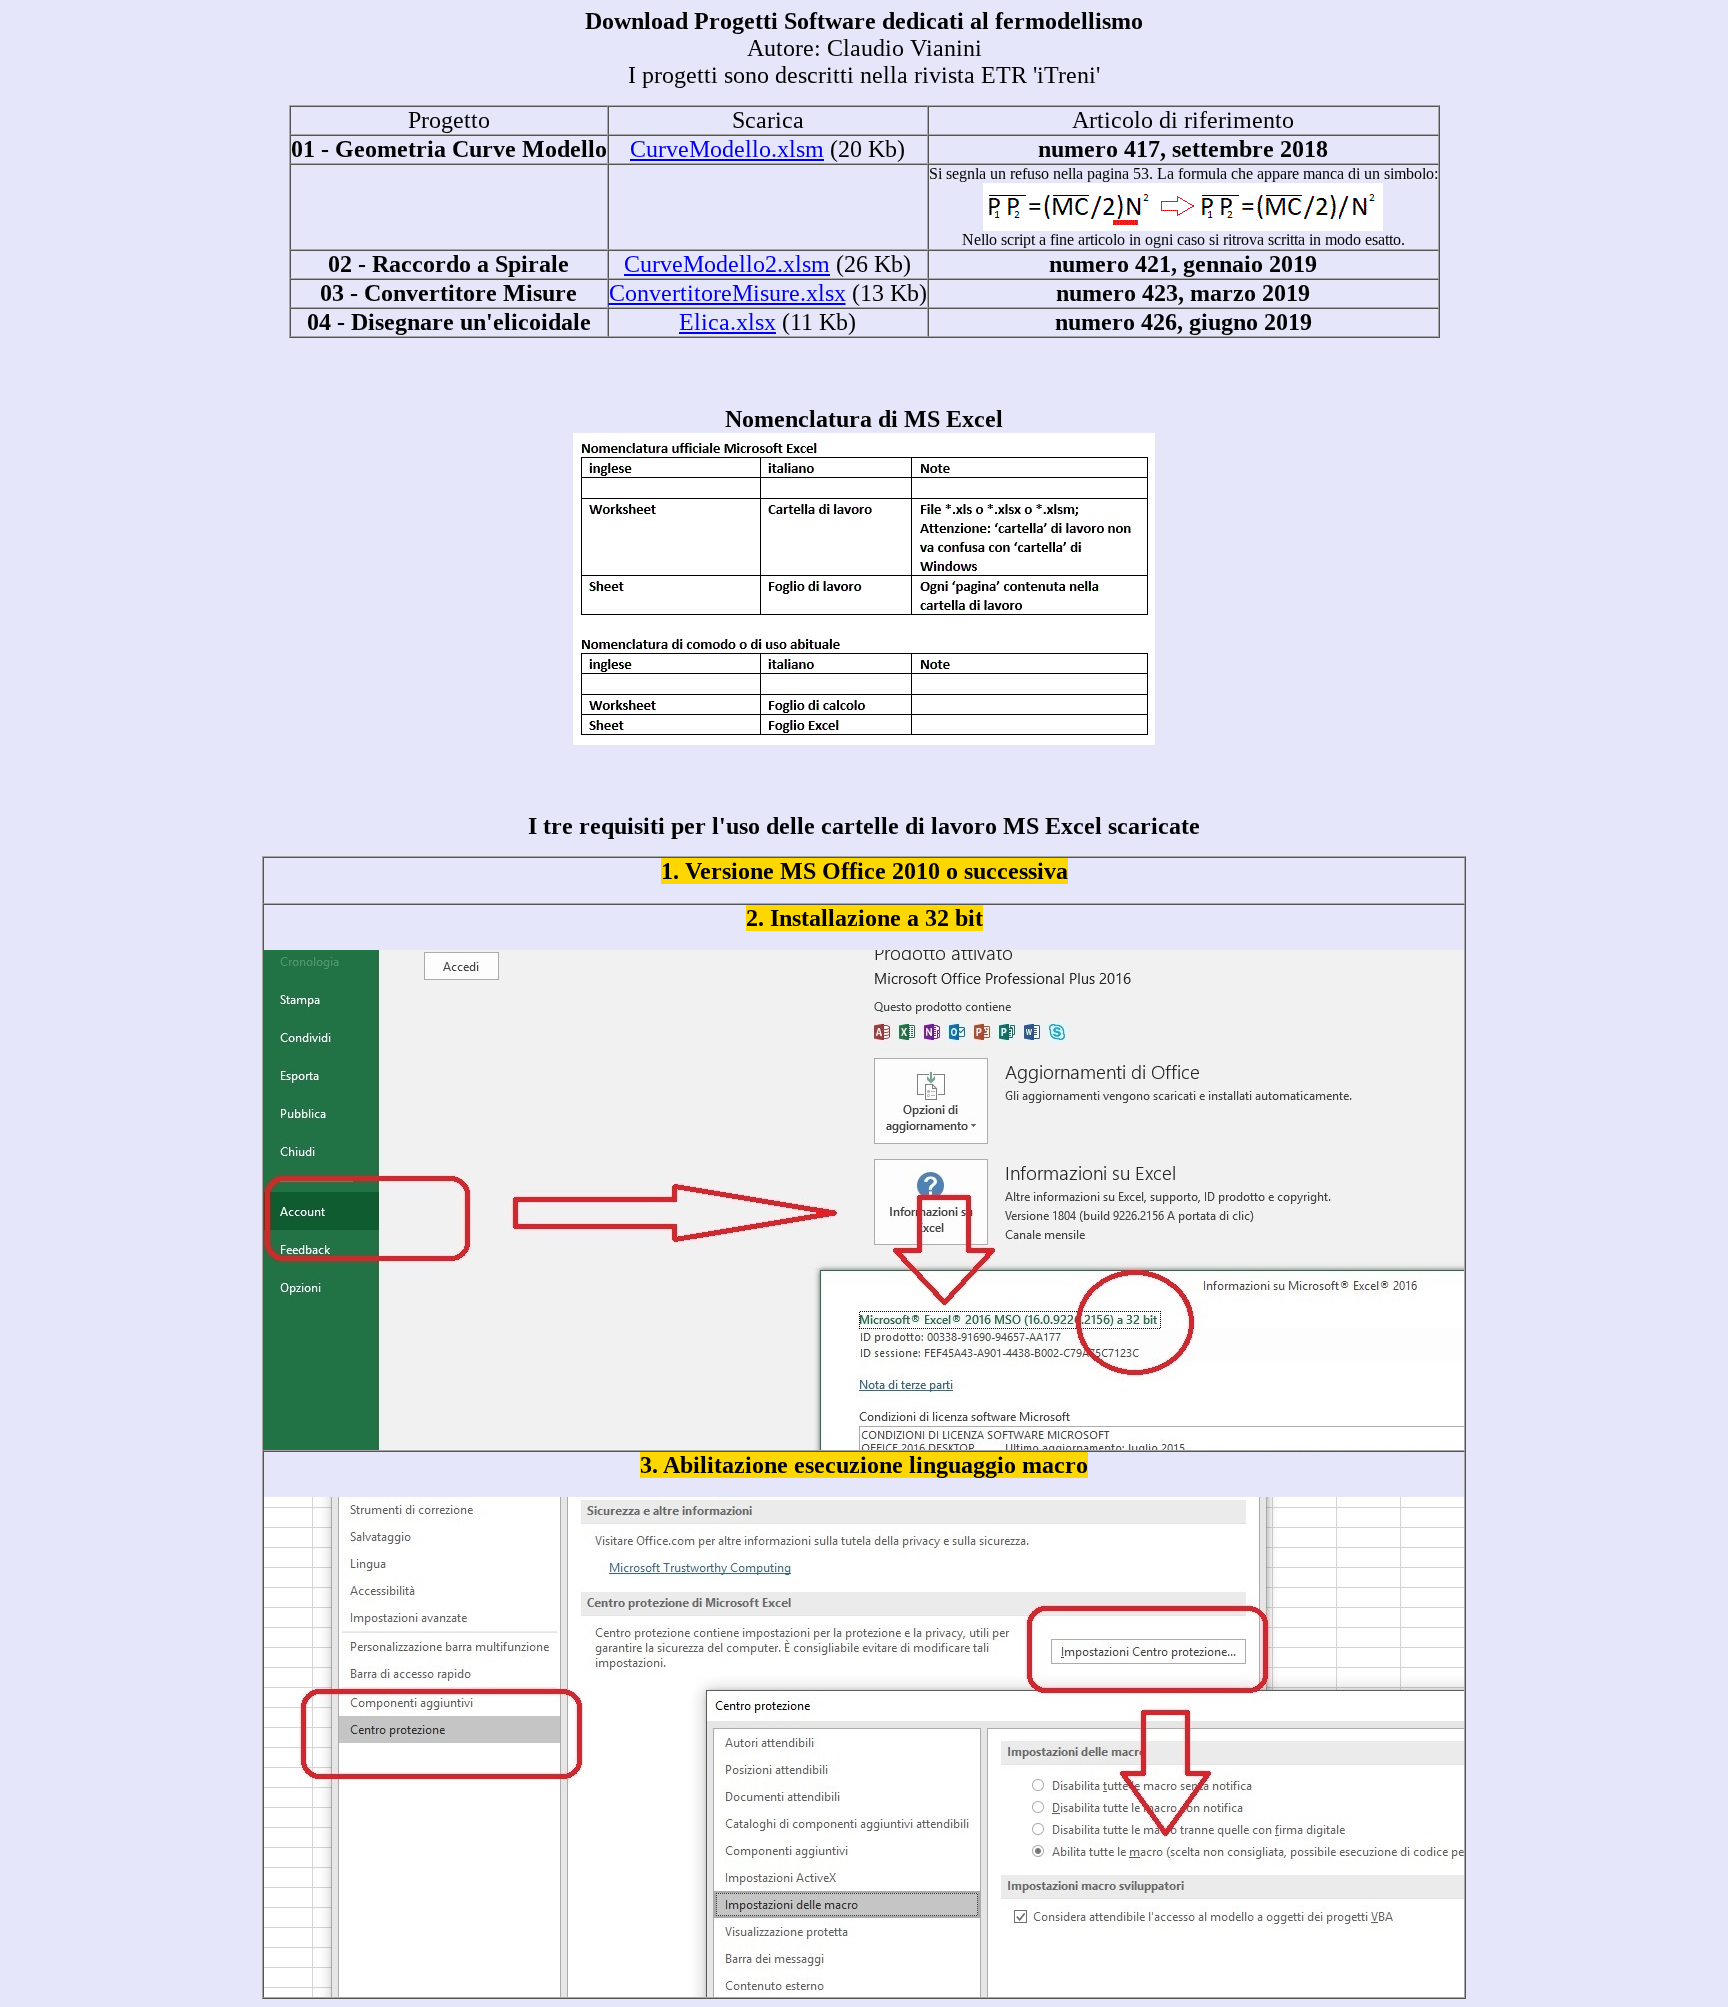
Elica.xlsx (727, 322)
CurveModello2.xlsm (727, 264)
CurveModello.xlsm (727, 149)
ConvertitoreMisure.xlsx (727, 293)
